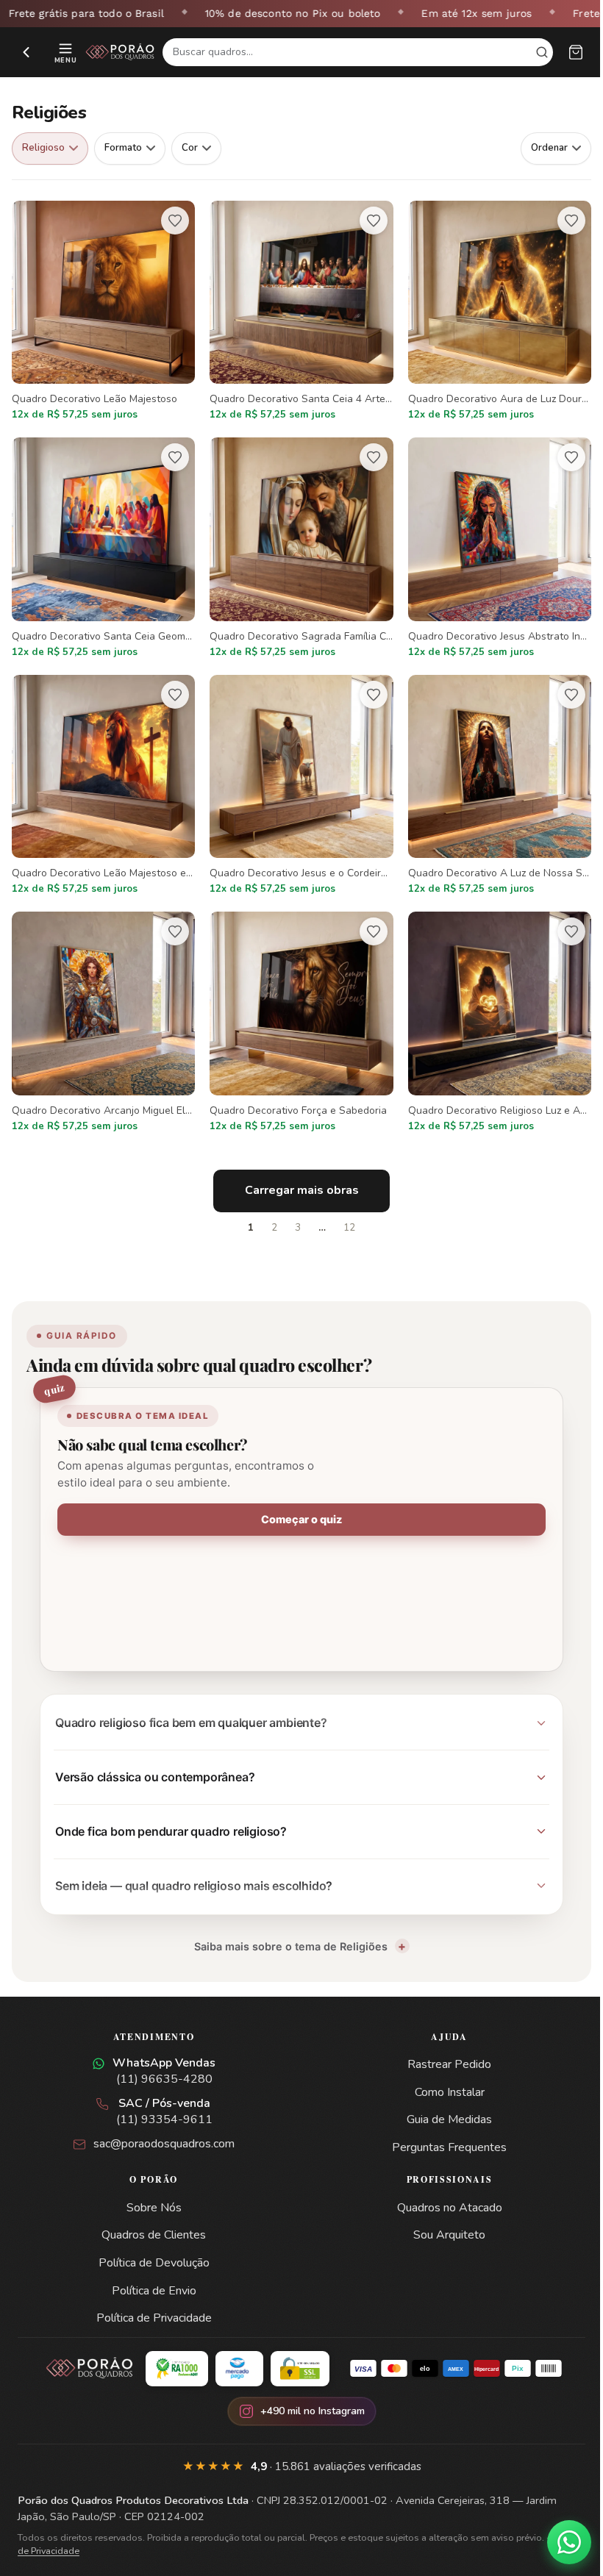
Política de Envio (151, 2276)
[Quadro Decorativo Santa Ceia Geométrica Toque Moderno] (103, 549)
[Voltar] (26, 52)
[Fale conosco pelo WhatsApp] (558, 2542)
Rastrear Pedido (441, 2050)
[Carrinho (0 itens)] (576, 52)
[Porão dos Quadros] (120, 52)
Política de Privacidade (151, 2303)
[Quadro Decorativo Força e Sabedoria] (301, 1023)
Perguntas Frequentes (441, 2133)
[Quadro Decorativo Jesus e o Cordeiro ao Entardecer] (301, 786)
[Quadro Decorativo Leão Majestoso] (103, 312)
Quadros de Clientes (151, 2220)
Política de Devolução (151, 2248)
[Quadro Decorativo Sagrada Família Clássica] (301, 549)
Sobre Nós (151, 2193)
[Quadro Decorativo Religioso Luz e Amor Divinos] (500, 1023)
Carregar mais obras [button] (302, 1190)
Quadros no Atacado (441, 2193)
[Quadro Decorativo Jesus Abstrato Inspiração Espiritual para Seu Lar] (500, 549)
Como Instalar (441, 2078)
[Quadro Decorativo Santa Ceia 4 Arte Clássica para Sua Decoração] (301, 312)
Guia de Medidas (441, 2105)
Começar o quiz (301, 1519)
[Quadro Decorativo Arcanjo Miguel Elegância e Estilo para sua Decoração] (103, 1023)
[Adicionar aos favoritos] (175, 221)
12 (349, 1228)
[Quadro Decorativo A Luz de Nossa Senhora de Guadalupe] (500, 786)
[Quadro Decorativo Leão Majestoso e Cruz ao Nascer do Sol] (103, 786)
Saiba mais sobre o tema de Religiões (285, 1932)
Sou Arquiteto (441, 2220)
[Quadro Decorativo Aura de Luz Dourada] (500, 312)
